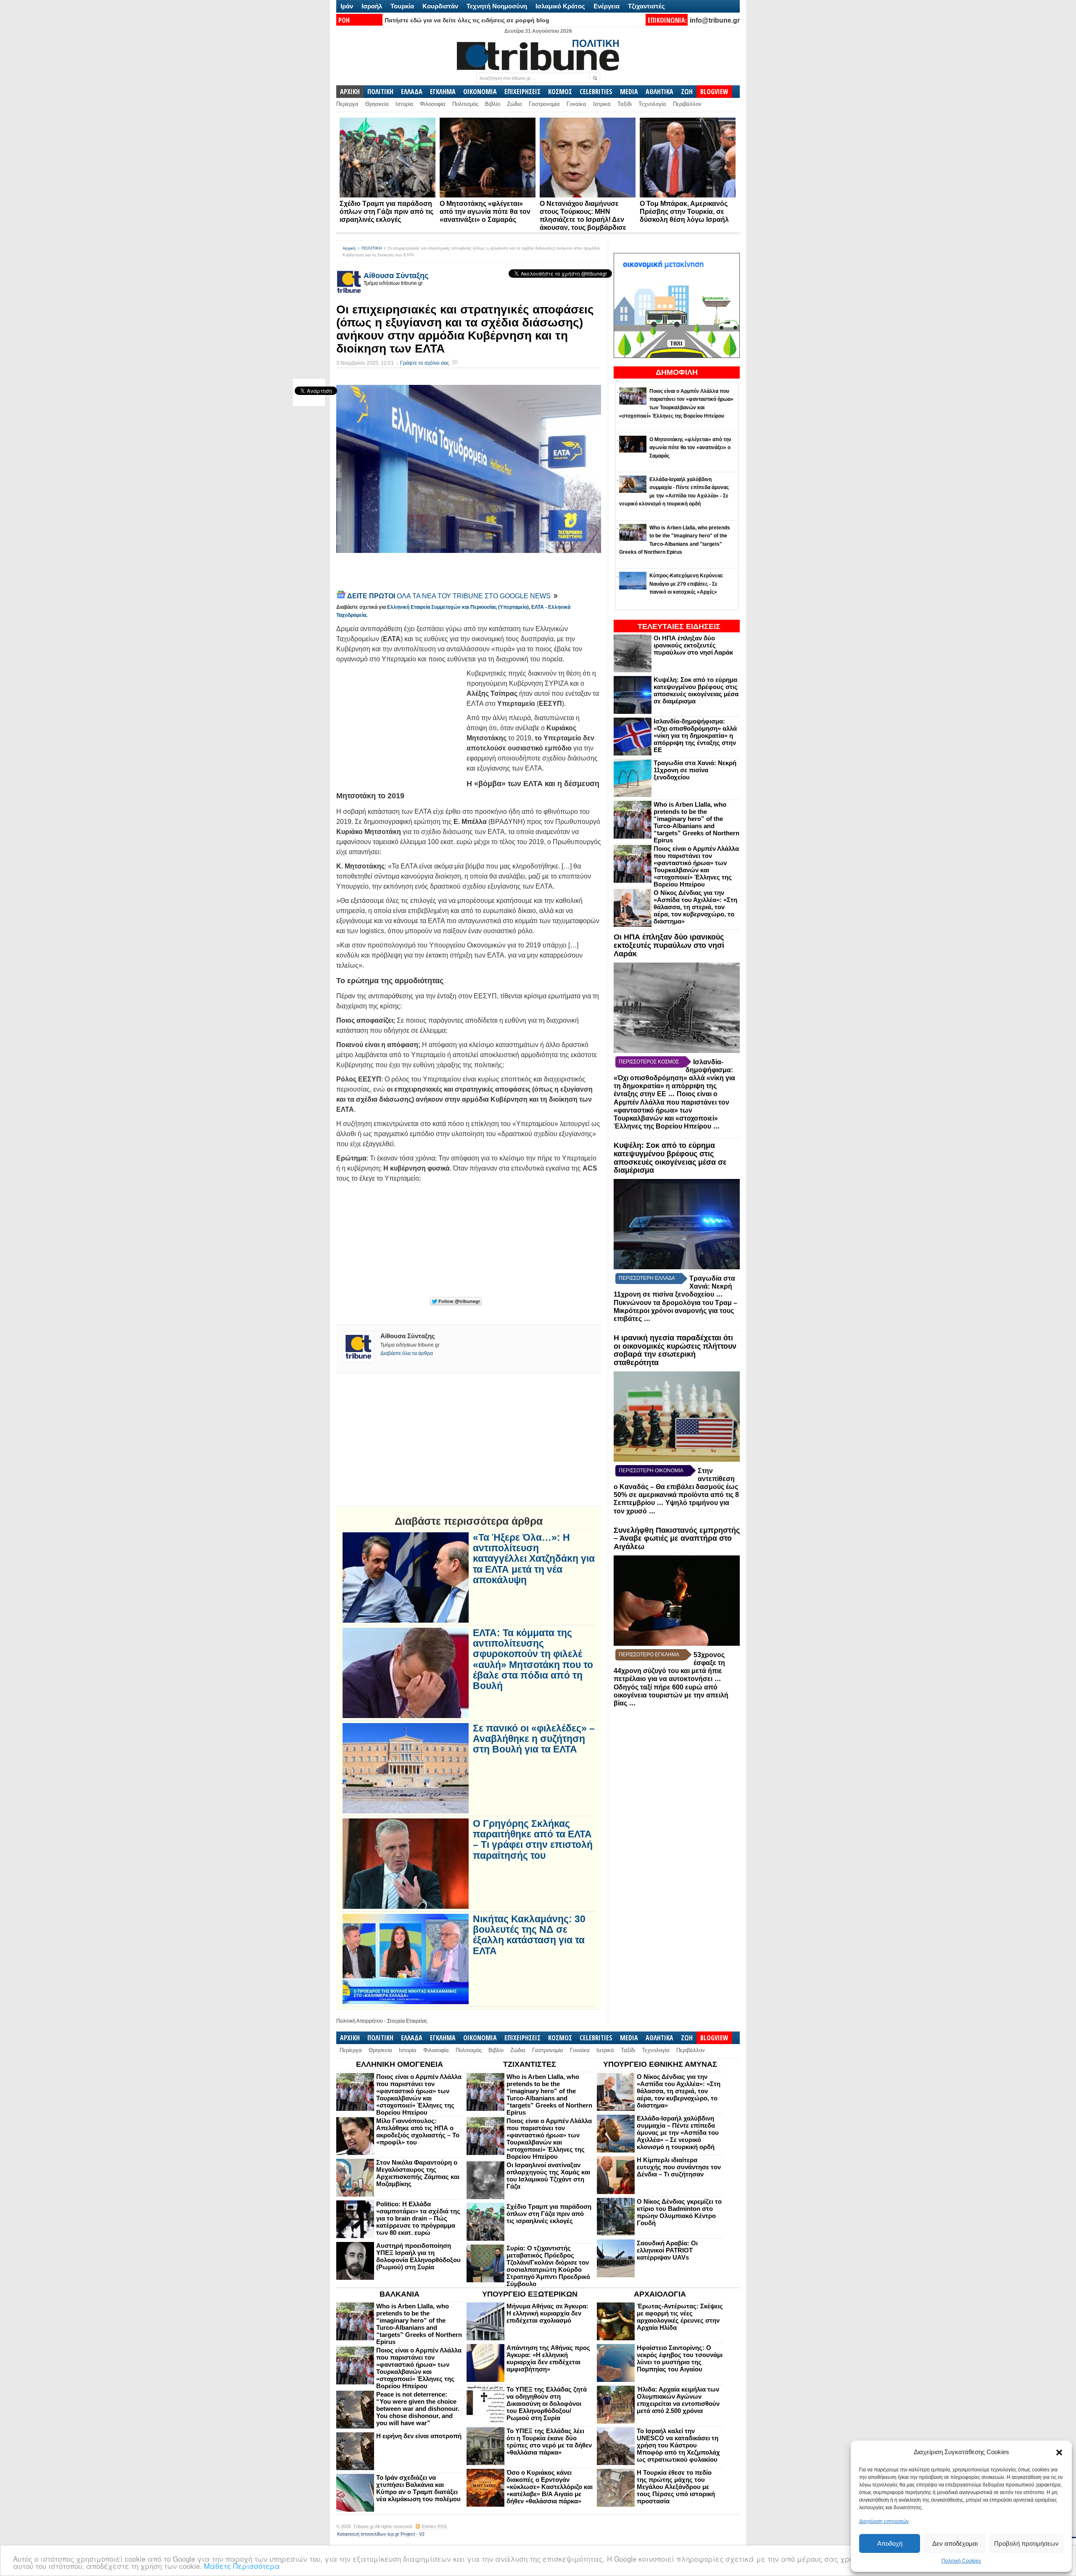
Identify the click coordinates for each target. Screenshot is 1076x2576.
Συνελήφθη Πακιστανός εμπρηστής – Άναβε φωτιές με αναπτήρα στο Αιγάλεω (677, 1539)
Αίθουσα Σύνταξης (396, 276)
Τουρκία (402, 6)
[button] (1059, 2452)
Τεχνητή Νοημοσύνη (497, 6)
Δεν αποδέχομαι (955, 2543)
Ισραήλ (372, 6)
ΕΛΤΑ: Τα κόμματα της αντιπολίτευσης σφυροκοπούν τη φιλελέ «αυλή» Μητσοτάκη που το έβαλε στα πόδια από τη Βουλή (533, 1659)
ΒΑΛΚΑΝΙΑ (400, 2294)
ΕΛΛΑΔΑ (412, 92)
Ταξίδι (625, 104)
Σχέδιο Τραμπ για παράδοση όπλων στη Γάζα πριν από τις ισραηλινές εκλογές (386, 212)
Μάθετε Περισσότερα (242, 2566)
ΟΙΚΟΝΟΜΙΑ (480, 92)
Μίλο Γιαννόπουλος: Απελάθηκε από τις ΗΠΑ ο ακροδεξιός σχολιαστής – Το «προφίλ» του (418, 2131)
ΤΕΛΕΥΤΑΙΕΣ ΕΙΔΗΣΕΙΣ (679, 626)
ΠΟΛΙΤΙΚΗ (380, 92)
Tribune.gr (364, 2526)
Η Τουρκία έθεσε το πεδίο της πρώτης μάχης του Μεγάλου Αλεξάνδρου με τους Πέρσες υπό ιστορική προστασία (676, 2487)
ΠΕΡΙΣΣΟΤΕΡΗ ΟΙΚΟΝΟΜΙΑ (651, 1471)
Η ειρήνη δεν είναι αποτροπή (419, 2436)
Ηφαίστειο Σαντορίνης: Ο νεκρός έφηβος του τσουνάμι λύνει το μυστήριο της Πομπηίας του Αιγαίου (680, 2358)
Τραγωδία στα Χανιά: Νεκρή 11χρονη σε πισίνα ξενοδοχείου (695, 770)
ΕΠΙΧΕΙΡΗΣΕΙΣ (522, 92)
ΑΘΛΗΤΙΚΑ (659, 92)
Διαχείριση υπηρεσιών (884, 2521)
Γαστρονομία (544, 104)
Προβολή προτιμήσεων (1026, 2543)
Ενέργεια (607, 6)
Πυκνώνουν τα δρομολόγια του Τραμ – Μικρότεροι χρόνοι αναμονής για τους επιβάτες (675, 1311)
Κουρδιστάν (440, 6)
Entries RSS (434, 2526)
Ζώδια (514, 104)
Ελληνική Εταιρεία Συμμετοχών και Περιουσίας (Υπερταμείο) (458, 607)
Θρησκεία (377, 104)
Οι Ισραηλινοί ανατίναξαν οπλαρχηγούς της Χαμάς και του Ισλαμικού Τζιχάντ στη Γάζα (548, 2176)
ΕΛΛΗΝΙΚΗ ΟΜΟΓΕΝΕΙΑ (400, 2064)
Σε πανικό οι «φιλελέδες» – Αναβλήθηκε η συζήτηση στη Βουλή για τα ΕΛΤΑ (534, 1739)
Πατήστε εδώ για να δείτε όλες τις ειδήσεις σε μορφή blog (467, 20)
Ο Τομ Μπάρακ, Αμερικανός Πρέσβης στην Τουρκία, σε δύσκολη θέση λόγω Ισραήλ (684, 212)
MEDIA (629, 92)
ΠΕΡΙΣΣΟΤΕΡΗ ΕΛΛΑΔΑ (647, 1278)
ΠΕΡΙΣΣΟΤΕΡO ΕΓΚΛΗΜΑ (649, 1655)
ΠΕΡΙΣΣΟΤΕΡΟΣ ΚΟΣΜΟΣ (649, 1062)
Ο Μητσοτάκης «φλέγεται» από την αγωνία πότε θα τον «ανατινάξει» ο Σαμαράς (485, 212)
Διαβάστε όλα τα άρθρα (407, 1353)
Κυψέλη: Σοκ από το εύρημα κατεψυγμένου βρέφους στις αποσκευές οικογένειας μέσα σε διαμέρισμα (696, 690)
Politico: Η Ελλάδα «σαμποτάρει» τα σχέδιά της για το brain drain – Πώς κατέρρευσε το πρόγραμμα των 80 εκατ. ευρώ (418, 2218)
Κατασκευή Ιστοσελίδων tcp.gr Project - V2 (381, 2534)
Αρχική (349, 248)
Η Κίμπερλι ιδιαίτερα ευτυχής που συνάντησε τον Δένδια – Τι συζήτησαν (679, 2167)
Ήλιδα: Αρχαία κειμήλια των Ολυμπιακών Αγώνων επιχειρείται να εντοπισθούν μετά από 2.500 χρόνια (678, 2400)
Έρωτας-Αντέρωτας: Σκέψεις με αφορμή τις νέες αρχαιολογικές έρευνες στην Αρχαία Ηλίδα (680, 2317)
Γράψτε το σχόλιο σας (425, 363)
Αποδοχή (890, 2543)
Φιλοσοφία (433, 104)
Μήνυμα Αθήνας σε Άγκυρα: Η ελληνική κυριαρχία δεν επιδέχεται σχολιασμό (547, 2313)
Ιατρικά (602, 104)
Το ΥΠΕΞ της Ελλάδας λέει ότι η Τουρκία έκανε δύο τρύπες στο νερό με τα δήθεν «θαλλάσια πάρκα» (549, 2442)
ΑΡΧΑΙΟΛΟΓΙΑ (660, 2294)
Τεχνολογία (652, 104)
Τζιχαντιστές (646, 6)
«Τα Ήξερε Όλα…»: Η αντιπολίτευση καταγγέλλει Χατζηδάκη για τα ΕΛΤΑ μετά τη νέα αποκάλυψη (534, 1559)
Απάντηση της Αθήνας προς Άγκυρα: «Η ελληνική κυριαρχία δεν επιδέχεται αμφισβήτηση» (548, 2358)
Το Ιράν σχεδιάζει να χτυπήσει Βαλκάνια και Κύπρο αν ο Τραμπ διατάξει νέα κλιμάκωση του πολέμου (418, 2488)
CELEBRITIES (596, 92)
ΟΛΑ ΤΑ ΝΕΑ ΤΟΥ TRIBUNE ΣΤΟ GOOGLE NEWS (450, 596)
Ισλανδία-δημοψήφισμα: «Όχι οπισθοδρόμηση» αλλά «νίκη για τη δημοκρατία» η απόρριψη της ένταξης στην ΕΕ (695, 735)
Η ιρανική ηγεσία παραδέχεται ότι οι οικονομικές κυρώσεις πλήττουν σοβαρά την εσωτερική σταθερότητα (675, 1350)
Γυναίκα (576, 104)
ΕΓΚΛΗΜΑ (443, 92)
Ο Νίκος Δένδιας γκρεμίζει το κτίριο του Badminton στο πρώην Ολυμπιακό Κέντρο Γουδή (679, 2212)
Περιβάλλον (687, 104)
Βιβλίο (493, 104)
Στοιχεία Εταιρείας (407, 2021)
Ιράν (347, 6)
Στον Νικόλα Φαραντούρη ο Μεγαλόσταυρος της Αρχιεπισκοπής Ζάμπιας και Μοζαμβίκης (418, 2173)
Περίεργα (347, 104)
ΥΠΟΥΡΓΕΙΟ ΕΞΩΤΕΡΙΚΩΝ (530, 2294)
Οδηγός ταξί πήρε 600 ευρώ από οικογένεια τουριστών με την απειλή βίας (671, 1695)
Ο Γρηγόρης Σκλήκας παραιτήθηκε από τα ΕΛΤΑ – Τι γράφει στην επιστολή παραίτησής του (533, 1840)
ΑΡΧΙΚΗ (350, 92)
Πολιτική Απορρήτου (360, 2021)
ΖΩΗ (687, 92)
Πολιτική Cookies (961, 2561)
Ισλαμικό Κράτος (560, 6)
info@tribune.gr (715, 20)
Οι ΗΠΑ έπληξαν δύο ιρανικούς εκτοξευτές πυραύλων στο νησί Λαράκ (693, 645)
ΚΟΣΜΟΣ (560, 92)
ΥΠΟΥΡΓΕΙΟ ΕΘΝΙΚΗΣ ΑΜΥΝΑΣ (660, 2064)
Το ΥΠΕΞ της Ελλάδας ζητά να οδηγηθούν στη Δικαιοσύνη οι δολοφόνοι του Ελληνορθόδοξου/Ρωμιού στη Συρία (547, 2404)
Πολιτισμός (465, 104)
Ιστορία (404, 104)
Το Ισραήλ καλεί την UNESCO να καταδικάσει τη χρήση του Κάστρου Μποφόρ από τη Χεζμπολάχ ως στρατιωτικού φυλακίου (678, 2445)
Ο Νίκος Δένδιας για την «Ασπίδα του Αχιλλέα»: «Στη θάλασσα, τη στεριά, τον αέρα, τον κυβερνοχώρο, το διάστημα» (695, 907)
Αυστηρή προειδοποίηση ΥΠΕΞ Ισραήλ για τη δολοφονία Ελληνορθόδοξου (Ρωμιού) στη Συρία (418, 2256)
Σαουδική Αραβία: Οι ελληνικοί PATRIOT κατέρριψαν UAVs (667, 2250)
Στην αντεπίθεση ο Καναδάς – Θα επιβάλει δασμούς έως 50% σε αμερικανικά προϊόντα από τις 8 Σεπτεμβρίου (676, 1487)
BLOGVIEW (714, 92)
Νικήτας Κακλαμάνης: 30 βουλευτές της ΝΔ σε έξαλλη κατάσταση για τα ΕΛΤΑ (529, 1935)
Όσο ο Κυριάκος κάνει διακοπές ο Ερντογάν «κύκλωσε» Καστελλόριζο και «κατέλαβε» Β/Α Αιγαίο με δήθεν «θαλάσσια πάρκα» (550, 2487)
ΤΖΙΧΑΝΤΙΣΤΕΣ (530, 2064)
